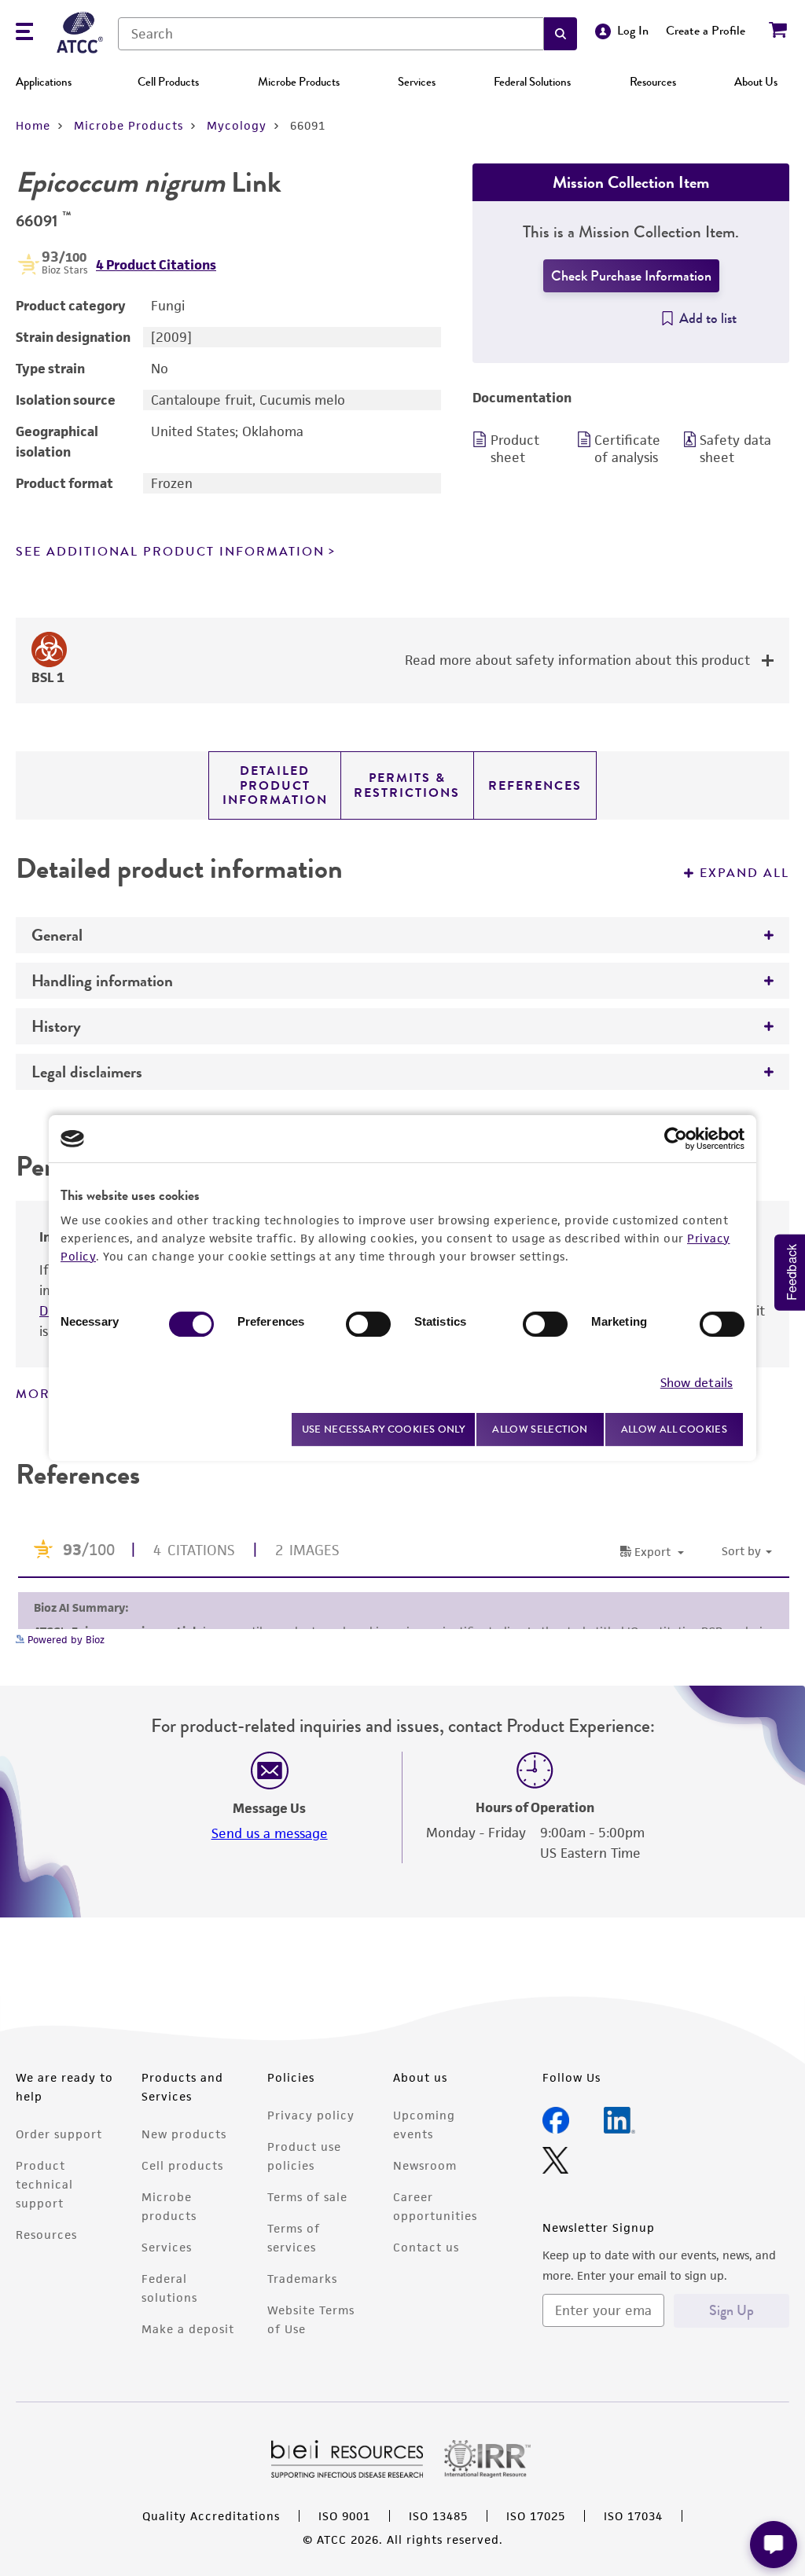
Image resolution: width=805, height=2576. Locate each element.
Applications (44, 82)
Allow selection (540, 1429)
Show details (697, 1383)
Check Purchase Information (631, 276)
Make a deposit (188, 2329)
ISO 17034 (633, 2516)
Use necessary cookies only (384, 1429)
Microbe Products (299, 82)
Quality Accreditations (211, 2516)
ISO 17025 (536, 2516)
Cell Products (168, 82)
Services (417, 82)
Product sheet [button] (515, 449)
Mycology (237, 125)
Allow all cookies (674, 1429)
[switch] (368, 1324)
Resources (653, 82)
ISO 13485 (438, 2516)
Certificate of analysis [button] (627, 449)
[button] (561, 34)
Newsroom (425, 2165)
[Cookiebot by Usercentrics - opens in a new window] (676, 1139)
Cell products (182, 2165)
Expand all (744, 873)
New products (184, 2134)
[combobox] (331, 34)
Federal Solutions (532, 82)
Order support (59, 2134)
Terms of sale (307, 2197)
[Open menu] (24, 33)
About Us (756, 82)
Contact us (426, 2247)
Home (33, 125)
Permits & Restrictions (407, 785)
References (535, 786)
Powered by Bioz (64, 1640)
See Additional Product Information (170, 552)
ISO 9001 (344, 2516)
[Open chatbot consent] (774, 2545)
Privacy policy (311, 2115)
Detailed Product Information (275, 785)
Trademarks (302, 2279)
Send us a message (270, 1833)
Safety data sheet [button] (735, 449)
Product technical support (44, 2184)
